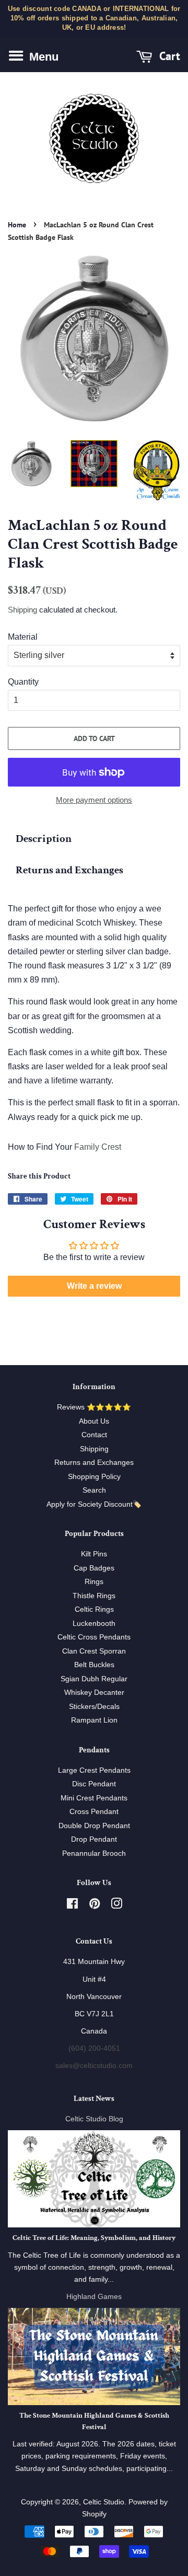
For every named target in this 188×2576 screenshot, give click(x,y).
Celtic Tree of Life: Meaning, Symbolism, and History (94, 2238)
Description (44, 839)
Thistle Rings (94, 1596)
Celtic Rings (94, 1609)
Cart (168, 56)
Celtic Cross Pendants (94, 1637)
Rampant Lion (94, 1720)
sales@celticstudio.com (94, 2066)
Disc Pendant (94, 1784)
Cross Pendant (94, 1812)
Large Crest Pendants (94, 1770)
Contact (94, 1435)
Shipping (22, 610)
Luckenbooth (94, 1624)
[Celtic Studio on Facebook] (72, 1906)
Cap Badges (94, 1568)
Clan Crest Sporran (94, 1651)
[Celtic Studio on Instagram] (116, 1906)
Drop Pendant (94, 1839)
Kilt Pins (94, 1554)
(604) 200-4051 (94, 2048)
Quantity (23, 682)
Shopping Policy (94, 1477)
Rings (94, 1582)
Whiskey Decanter (94, 1693)
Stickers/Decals (94, 1707)
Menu (42, 56)
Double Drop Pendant (94, 1826)
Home (17, 225)
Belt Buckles (94, 1665)
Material (23, 637)
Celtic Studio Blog (94, 2119)
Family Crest (98, 1147)
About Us (94, 1421)
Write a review (94, 1286)
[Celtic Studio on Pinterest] (95, 1906)
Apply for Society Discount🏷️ (94, 1504)
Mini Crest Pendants (94, 1798)
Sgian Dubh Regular (94, 1679)
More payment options (94, 800)
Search (94, 1490)
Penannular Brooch (94, 1853)
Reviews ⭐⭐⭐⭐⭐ (94, 1407)
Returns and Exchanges (69, 870)
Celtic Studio (104, 2502)
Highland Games (94, 2297)
